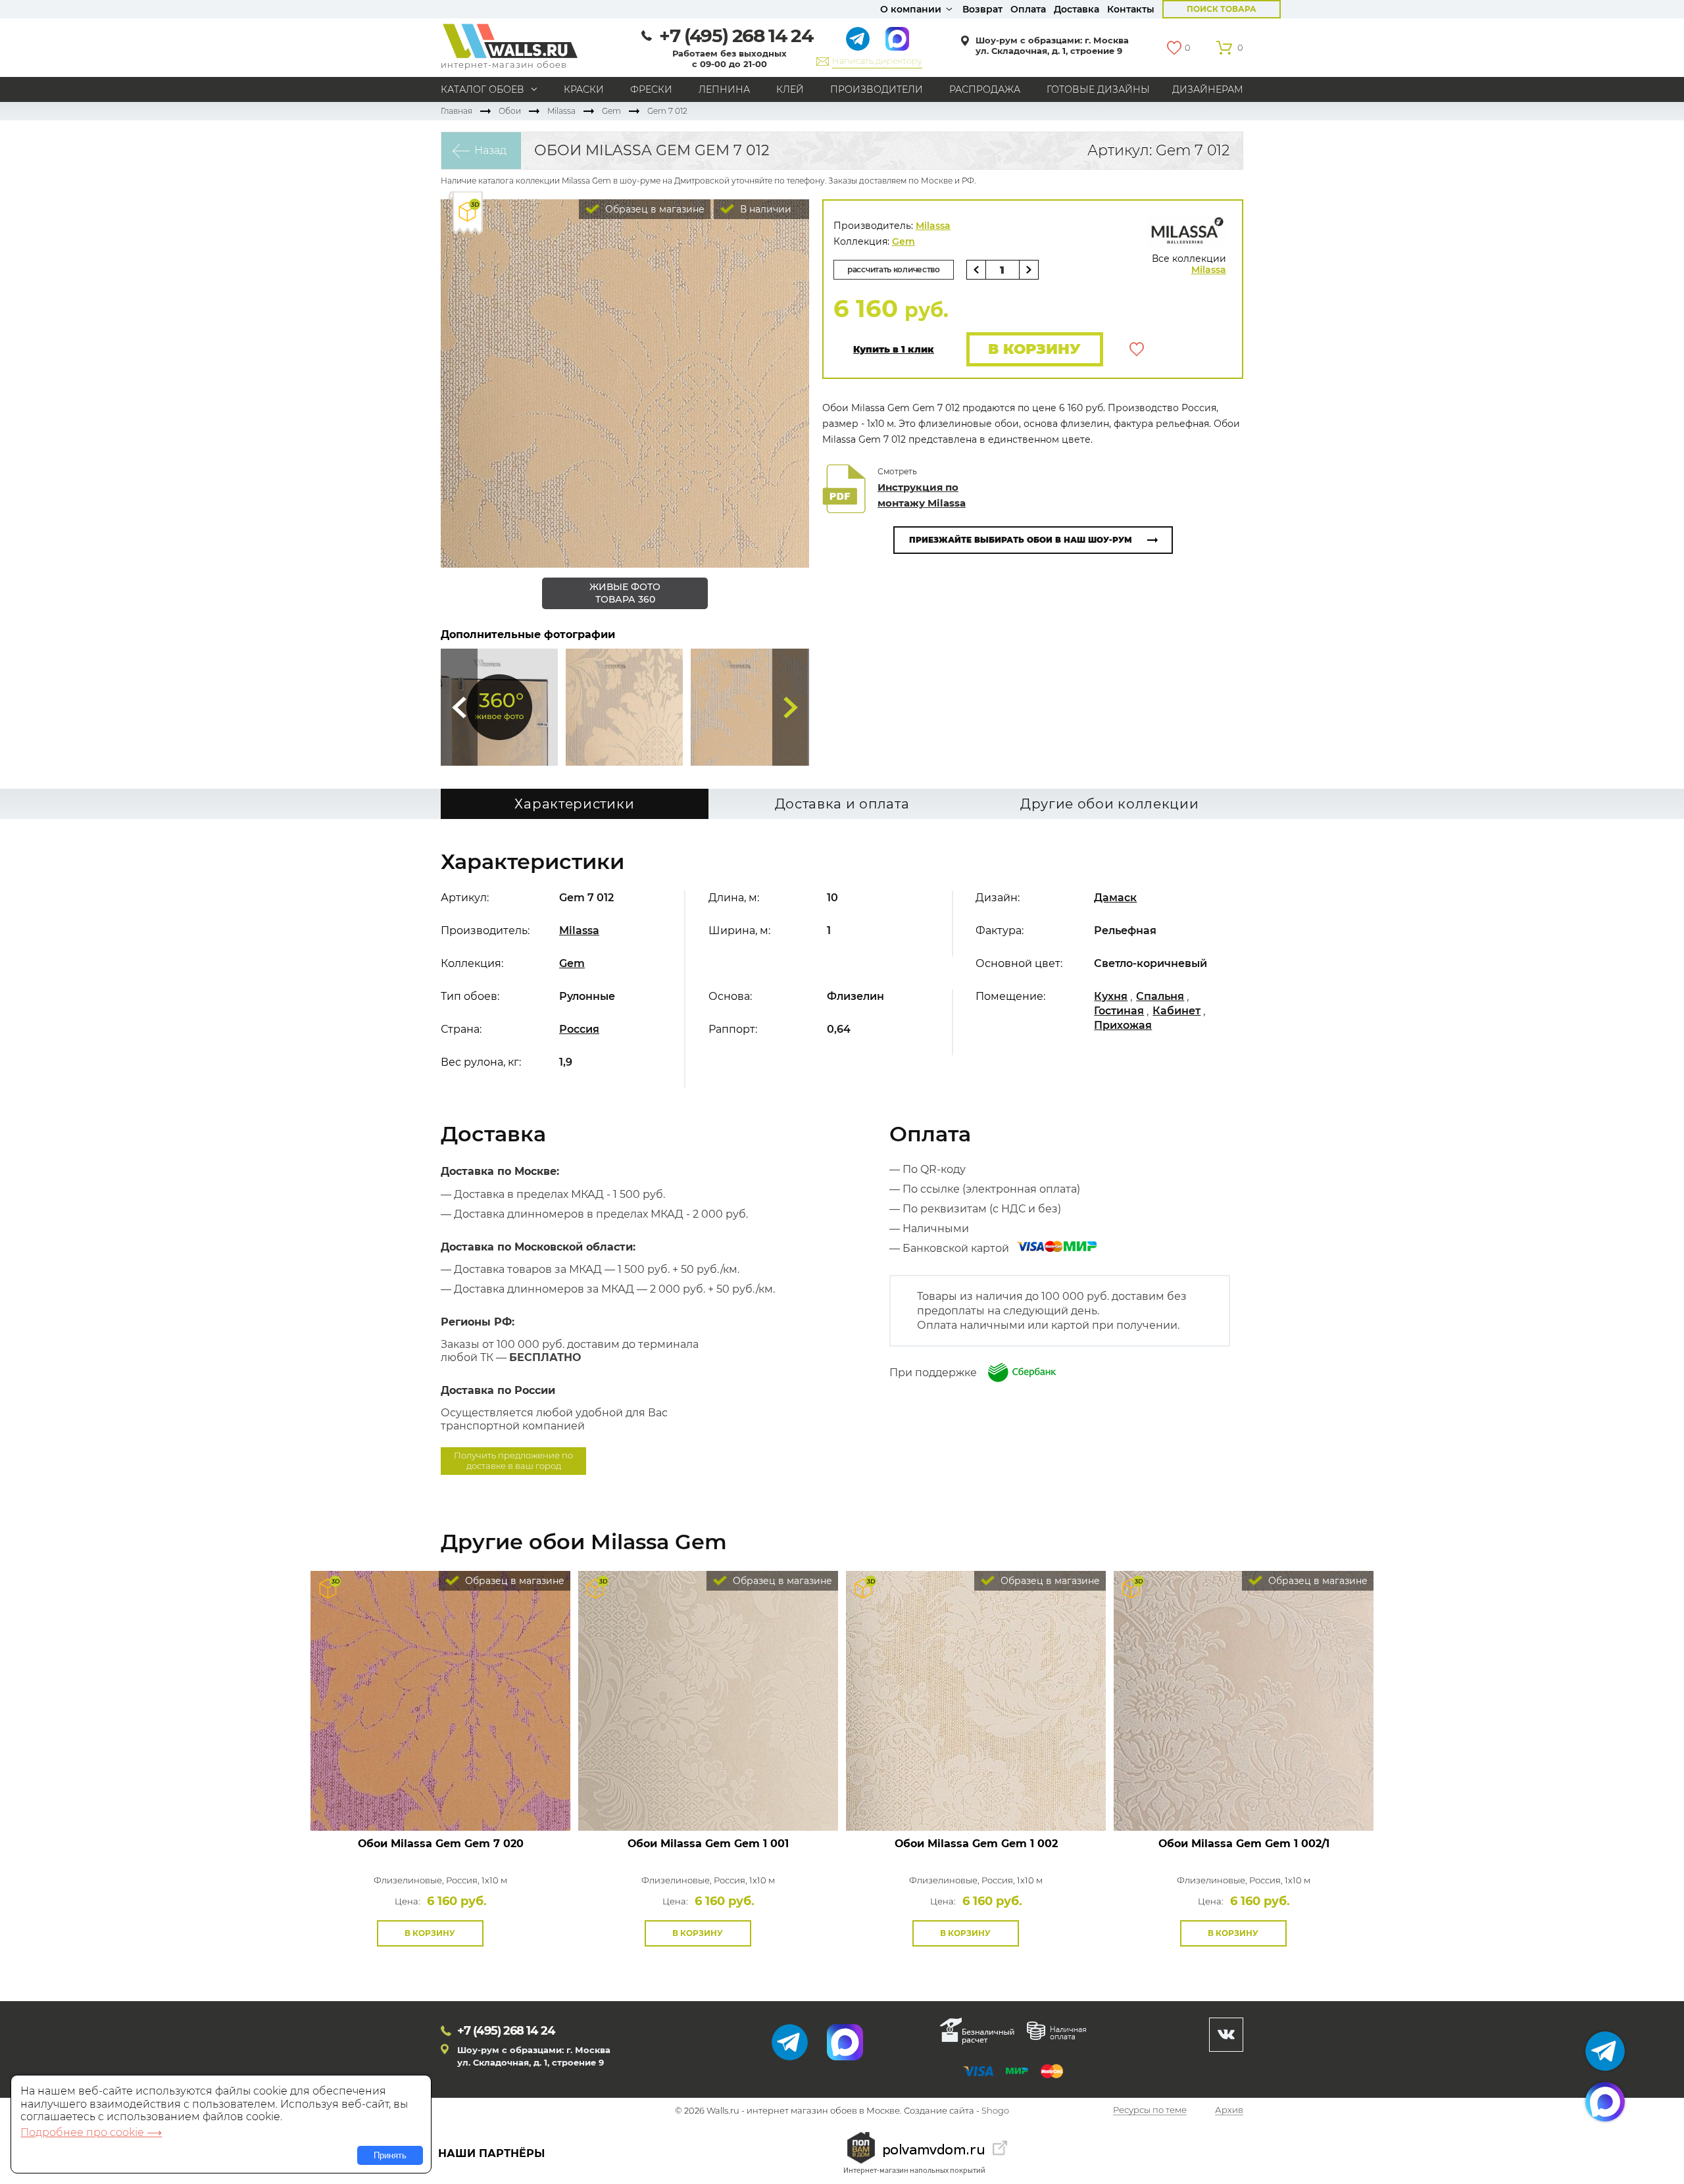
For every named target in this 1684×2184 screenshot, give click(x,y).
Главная (457, 111)
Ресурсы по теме (1150, 2111)
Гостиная (1119, 1011)
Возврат (982, 9)
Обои (510, 111)
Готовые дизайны (1098, 89)
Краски (584, 89)
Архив (1229, 2111)
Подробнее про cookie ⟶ (91, 2132)
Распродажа (985, 89)
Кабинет (1176, 1011)
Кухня (1111, 996)
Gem (611, 111)
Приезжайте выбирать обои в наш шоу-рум (1021, 540)
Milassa (561, 111)
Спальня (1160, 996)
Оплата (1028, 9)
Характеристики (574, 804)
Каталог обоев (483, 89)
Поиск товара (1222, 9)
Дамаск (1115, 898)
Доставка (1077, 9)
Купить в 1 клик (894, 350)
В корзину (1034, 349)
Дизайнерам (1208, 89)
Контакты (1131, 9)
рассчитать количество (894, 269)
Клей (790, 89)
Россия (579, 1029)
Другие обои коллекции (1110, 804)
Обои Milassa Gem (441, 1844)
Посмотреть (440, 1801)
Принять (390, 2155)
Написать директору (877, 61)
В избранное (1137, 349)
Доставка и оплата (842, 804)
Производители (877, 89)
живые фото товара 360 (625, 593)
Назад (490, 150)
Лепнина (724, 89)
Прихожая (1123, 1025)
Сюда (459, 707)
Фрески (651, 89)
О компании (911, 9)
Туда (791, 707)
